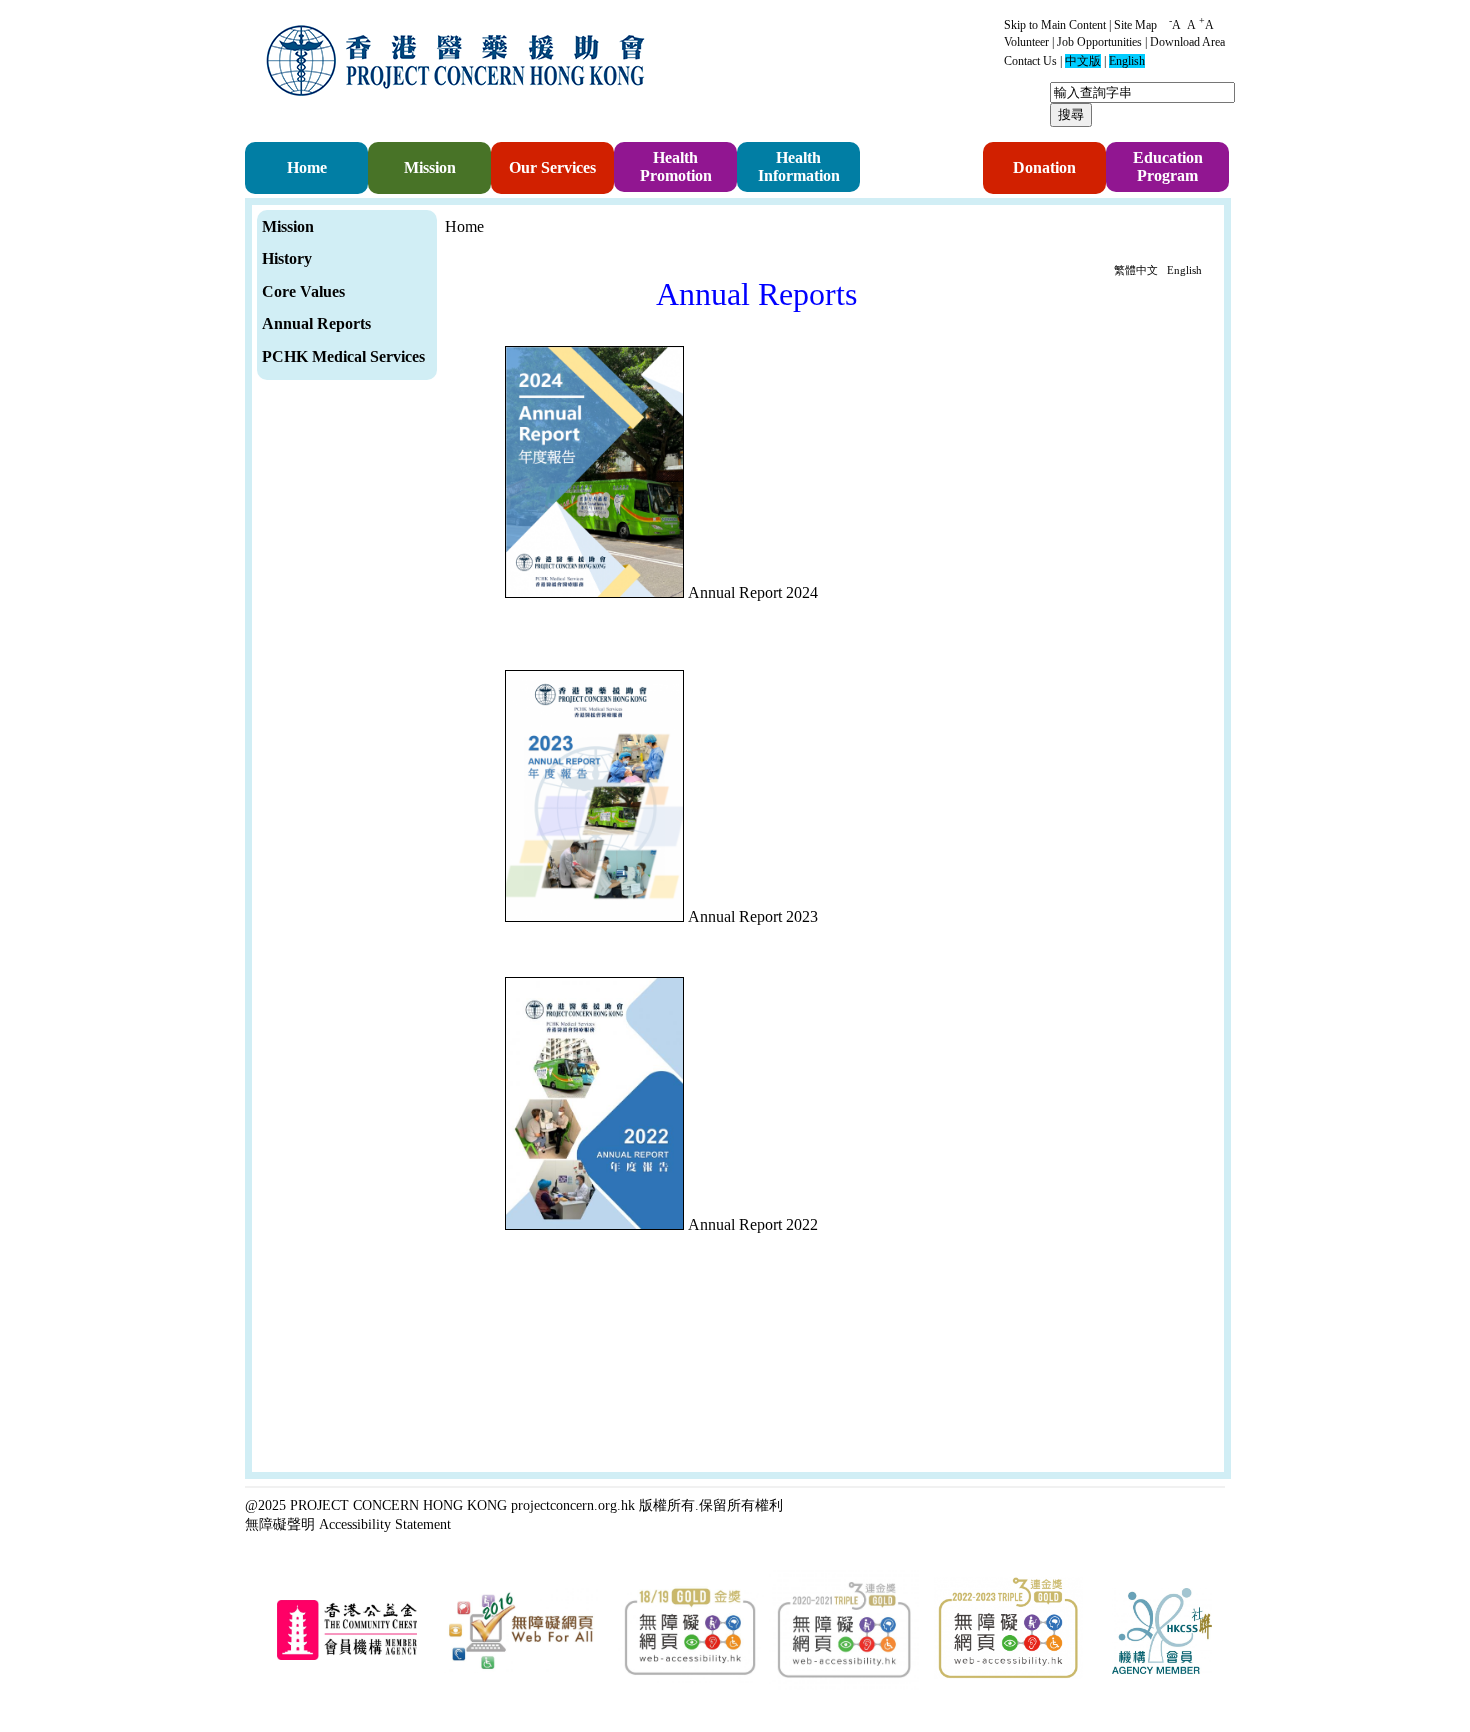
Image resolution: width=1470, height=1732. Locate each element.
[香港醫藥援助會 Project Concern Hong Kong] (460, 108)
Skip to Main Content (1055, 25)
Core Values (303, 291)
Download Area (1187, 42)
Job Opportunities (1099, 42)
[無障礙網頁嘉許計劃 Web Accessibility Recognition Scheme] (521, 1669)
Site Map (1135, 25)
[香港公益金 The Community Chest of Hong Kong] (347, 1656)
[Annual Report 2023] (596, 916)
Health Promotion (676, 166)
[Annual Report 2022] (596, 1224)
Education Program (1168, 166)
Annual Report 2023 (753, 916)
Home (307, 167)
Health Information (799, 166)
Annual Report (313, 323)
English (1184, 270)
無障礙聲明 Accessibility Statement (348, 1524)
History (287, 258)
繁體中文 (1136, 270)
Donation (1044, 167)
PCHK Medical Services (343, 356)
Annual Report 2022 (753, 1224)
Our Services (552, 167)
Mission (430, 167)
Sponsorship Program (912, 168)
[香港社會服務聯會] (1162, 1670)
